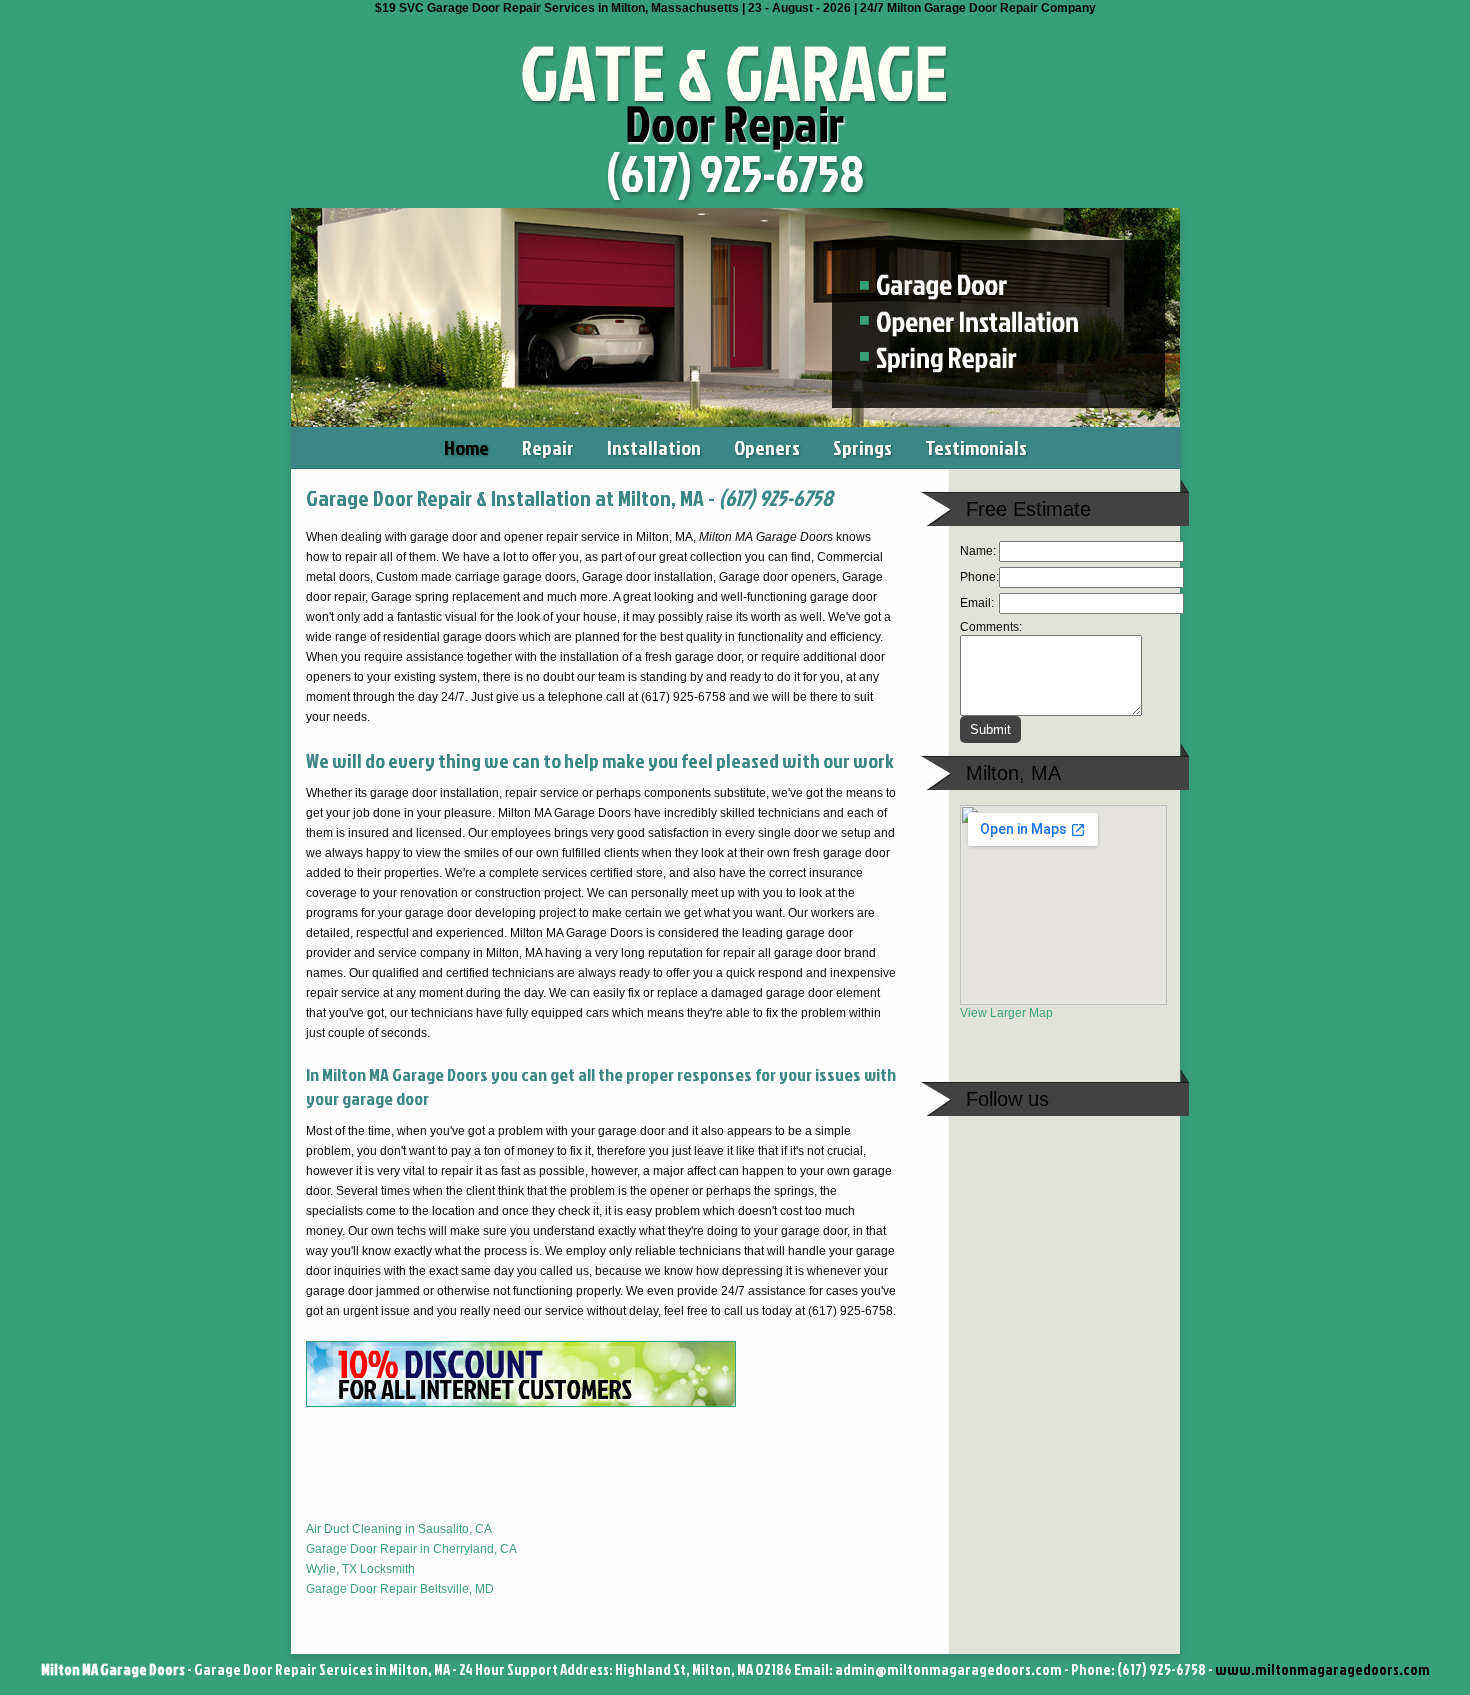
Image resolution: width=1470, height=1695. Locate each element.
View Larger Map (1006, 1013)
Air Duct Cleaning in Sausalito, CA (399, 1529)
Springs (862, 447)
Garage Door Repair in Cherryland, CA (411, 1549)
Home (466, 447)
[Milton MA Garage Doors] (735, 149)
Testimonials (976, 447)
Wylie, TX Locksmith (360, 1569)
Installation (654, 447)
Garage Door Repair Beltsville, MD (400, 1589)
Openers (767, 447)
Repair (548, 447)
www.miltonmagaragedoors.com (1322, 1669)
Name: (978, 551)
